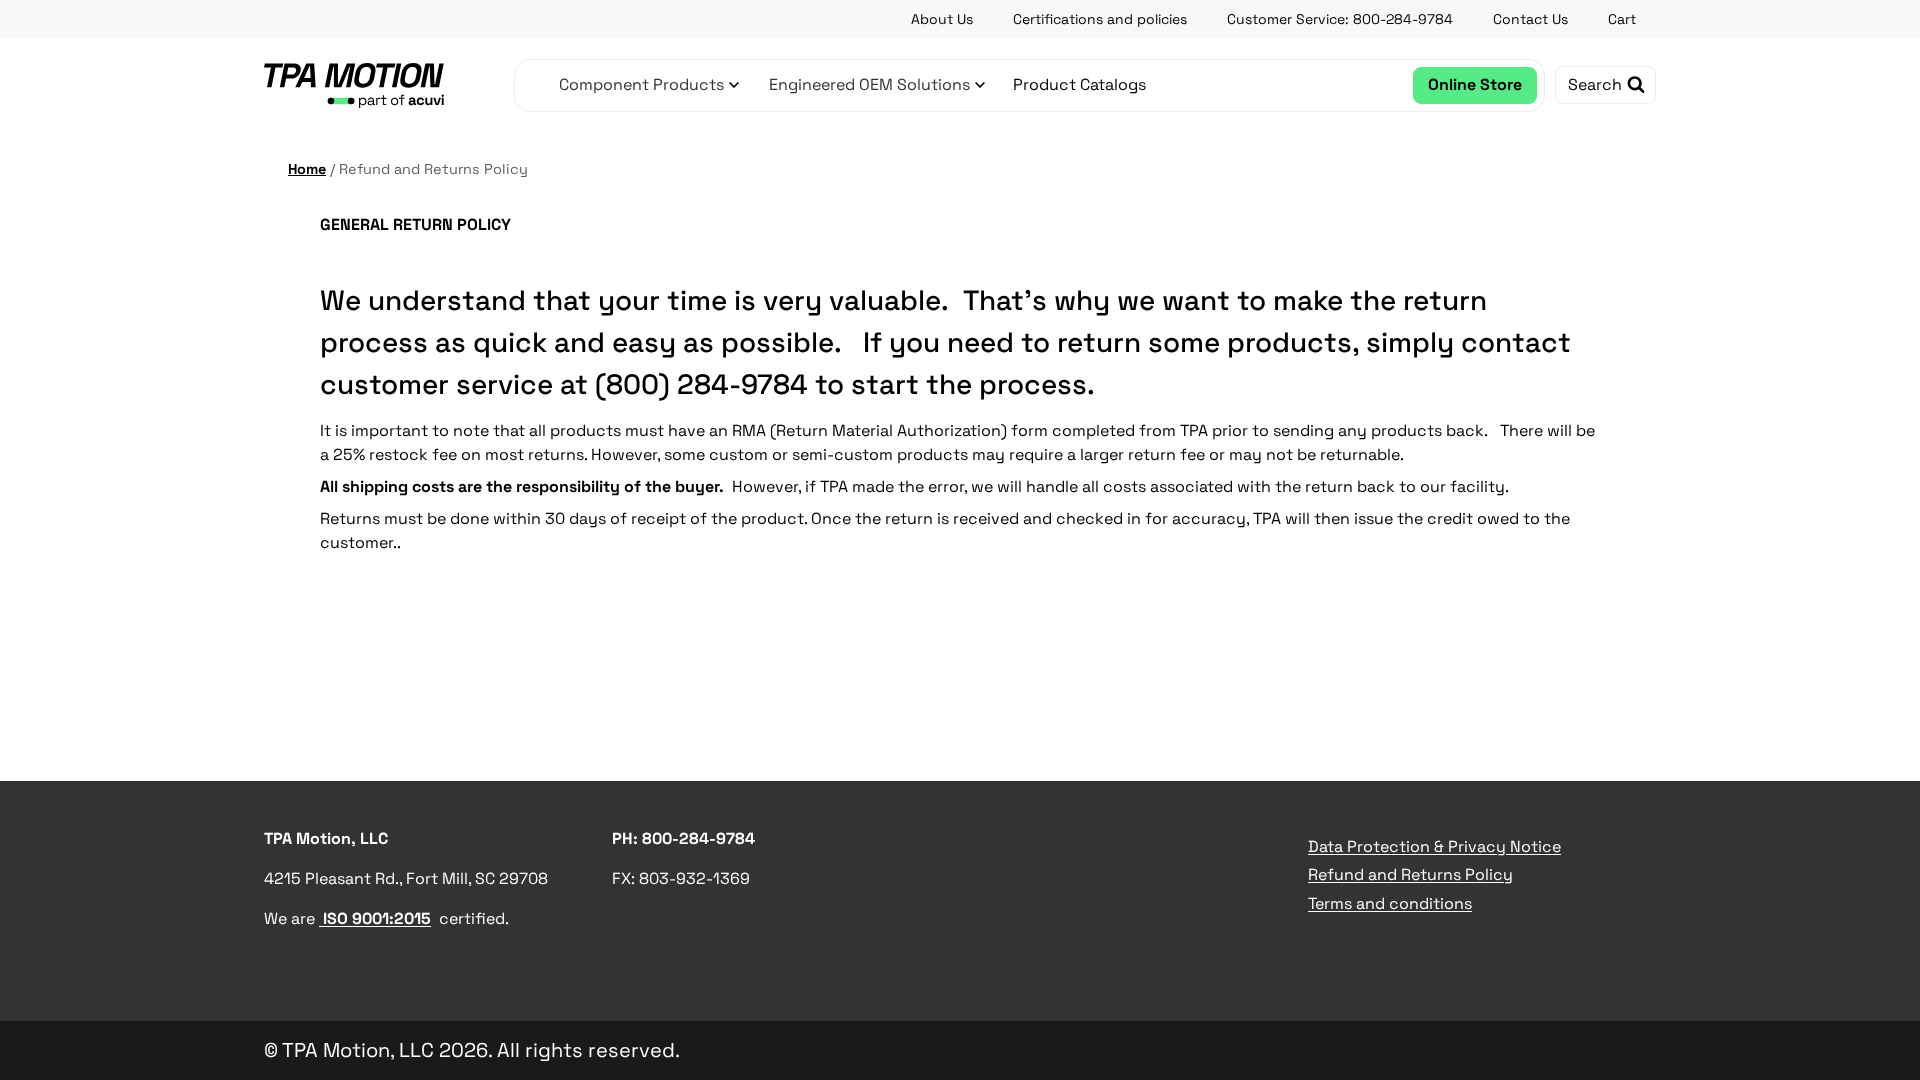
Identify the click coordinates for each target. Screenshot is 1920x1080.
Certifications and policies (1100, 19)
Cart (1622, 19)
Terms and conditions (1390, 903)
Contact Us (1530, 19)
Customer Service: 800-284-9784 (1340, 19)
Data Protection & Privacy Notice (1434, 846)
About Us (942, 19)
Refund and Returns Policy (1410, 874)
